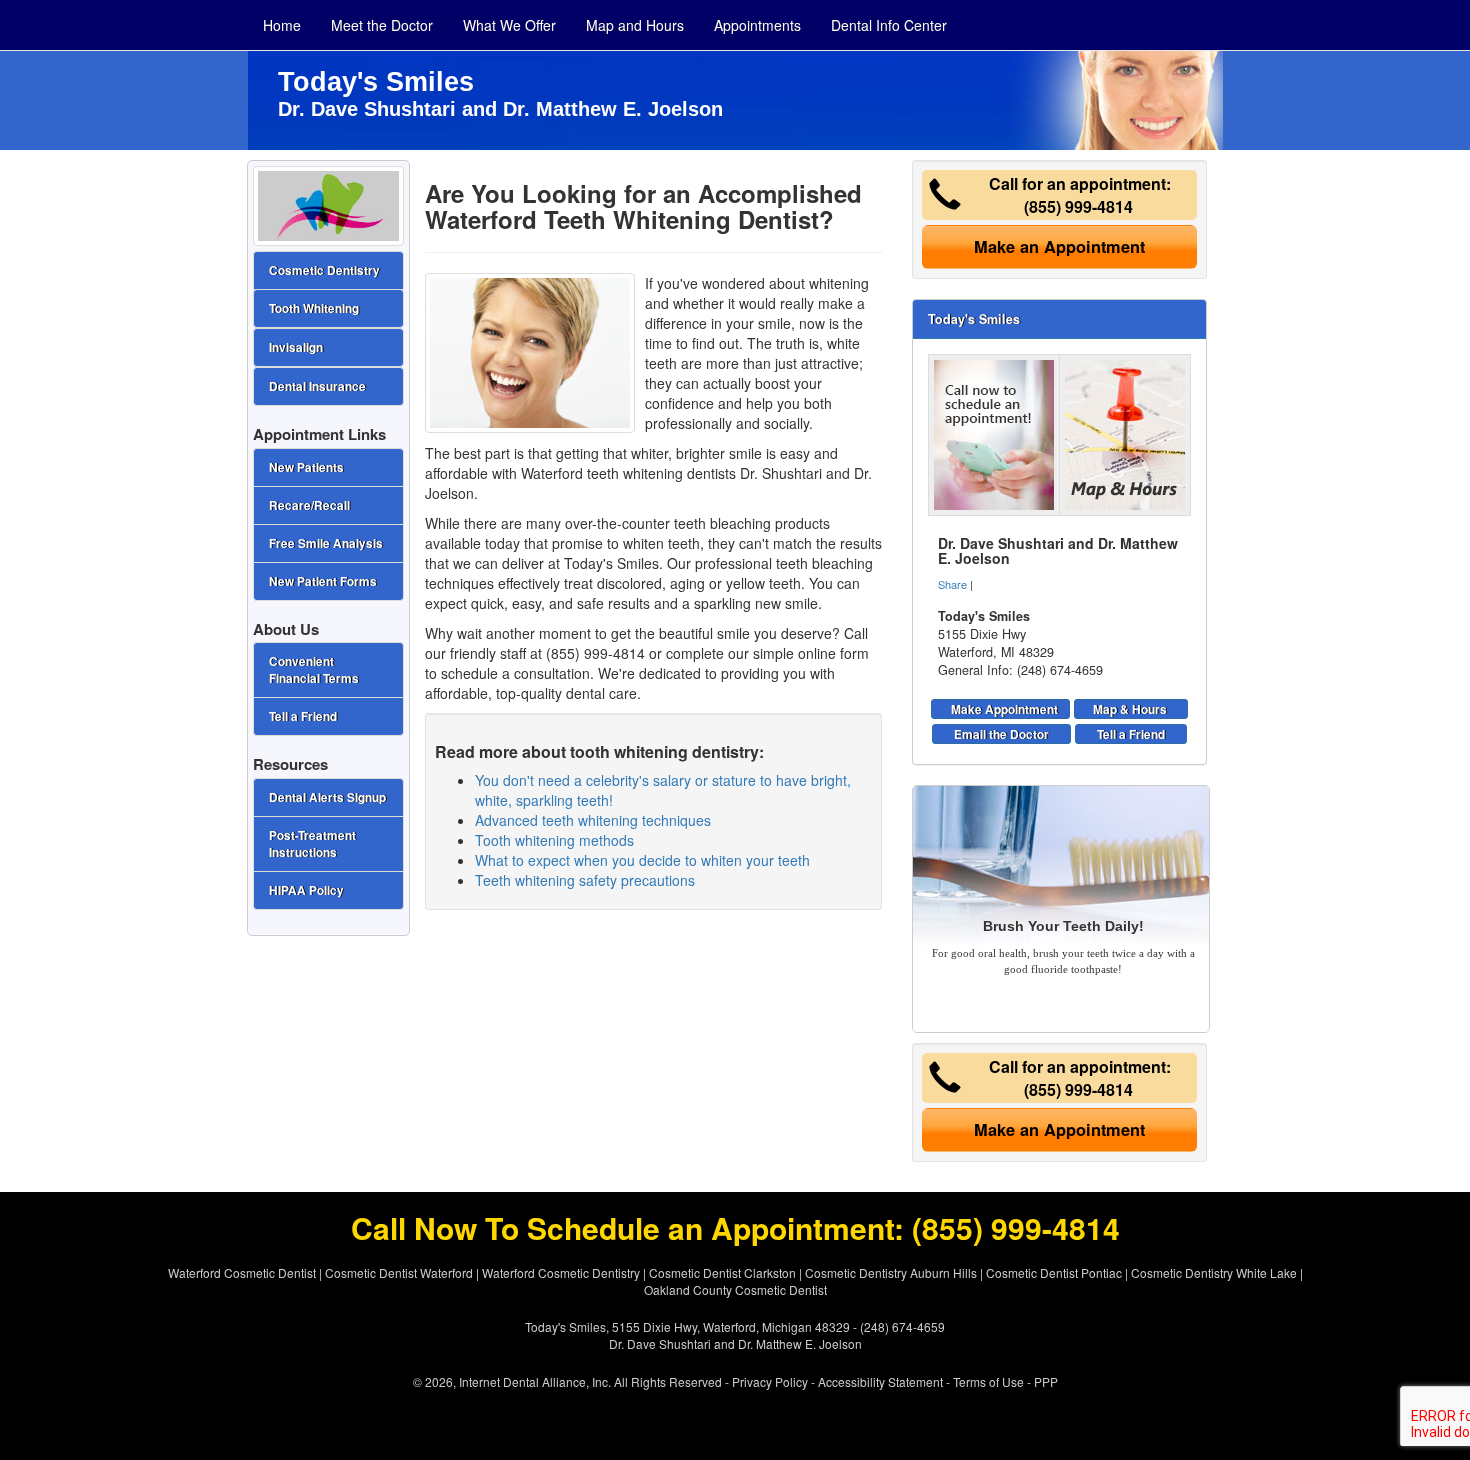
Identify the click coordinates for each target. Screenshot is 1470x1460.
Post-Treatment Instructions (312, 844)
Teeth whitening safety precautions (585, 880)
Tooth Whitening (314, 308)
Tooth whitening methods (554, 840)
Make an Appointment (1059, 246)
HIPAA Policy (306, 890)
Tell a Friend (1131, 734)
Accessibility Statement (880, 1381)
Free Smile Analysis (326, 543)
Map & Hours (1130, 709)
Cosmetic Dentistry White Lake (1214, 1272)
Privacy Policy (770, 1381)
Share (952, 584)
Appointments (757, 25)
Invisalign (296, 347)
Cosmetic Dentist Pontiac (1054, 1272)
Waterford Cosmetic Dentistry (561, 1272)
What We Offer (509, 25)
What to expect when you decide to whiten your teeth (642, 860)
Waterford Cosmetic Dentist (242, 1272)
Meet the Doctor (382, 25)
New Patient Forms (323, 581)
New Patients (306, 467)
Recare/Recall (309, 505)
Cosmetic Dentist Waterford (399, 1272)
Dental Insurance (317, 386)
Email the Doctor (1001, 734)
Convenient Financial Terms (314, 670)
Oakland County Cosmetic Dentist (735, 1289)
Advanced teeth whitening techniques (593, 820)
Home (282, 25)
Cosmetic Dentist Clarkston (722, 1272)
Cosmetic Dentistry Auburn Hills (891, 1272)
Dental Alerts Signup (327, 797)
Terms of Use (988, 1381)
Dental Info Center (889, 25)
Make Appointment (1004, 709)
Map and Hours (635, 25)
